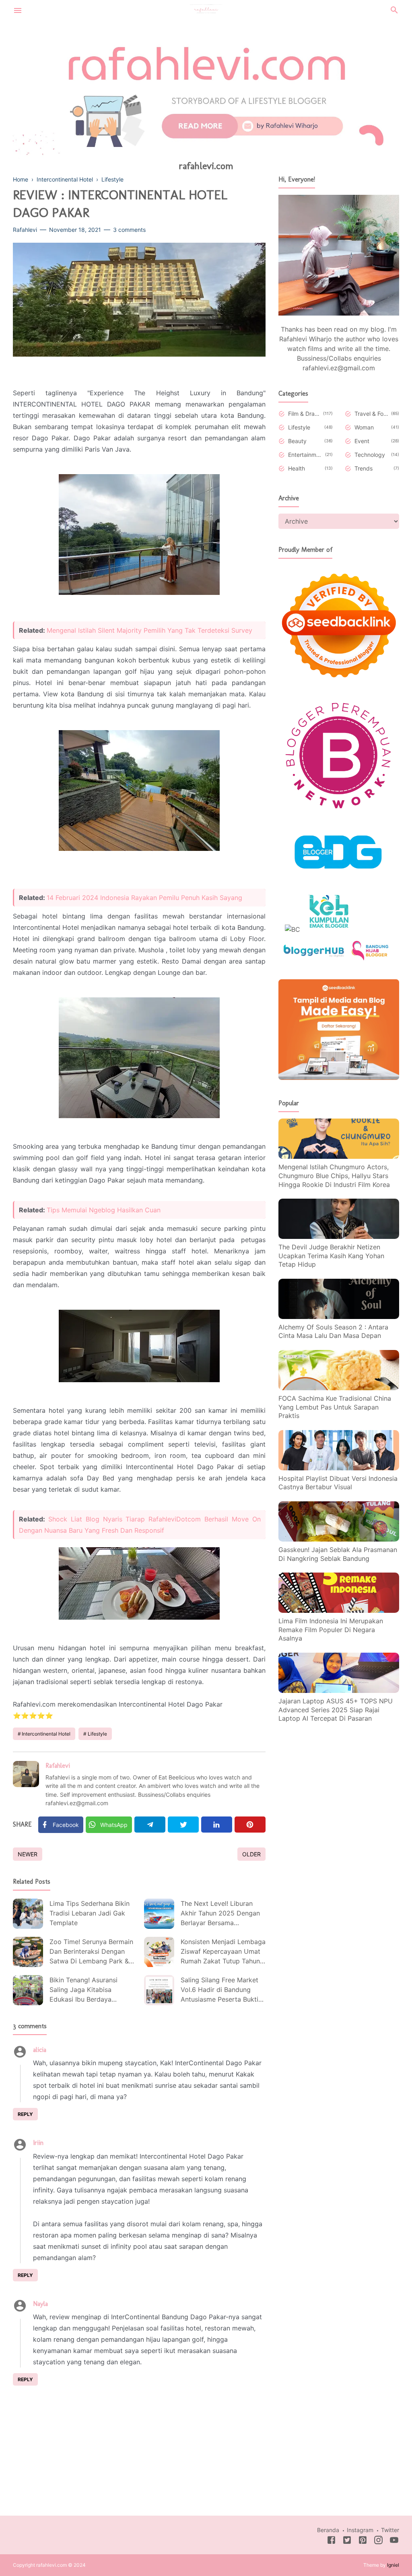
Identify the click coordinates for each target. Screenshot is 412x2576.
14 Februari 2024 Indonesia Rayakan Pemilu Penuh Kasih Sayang (144, 898)
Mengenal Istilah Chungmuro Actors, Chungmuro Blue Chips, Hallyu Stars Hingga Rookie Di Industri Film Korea (334, 1176)
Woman (364, 427)
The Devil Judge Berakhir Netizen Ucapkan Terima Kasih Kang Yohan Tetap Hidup (331, 1256)
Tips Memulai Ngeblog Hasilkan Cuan (104, 1210)
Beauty (297, 441)
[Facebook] (331, 2541)
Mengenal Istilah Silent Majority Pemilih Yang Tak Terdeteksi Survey (149, 630)
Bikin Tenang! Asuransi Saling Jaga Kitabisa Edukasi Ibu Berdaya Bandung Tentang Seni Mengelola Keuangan (83, 1991)
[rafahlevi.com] (206, 9)
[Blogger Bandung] (339, 880)
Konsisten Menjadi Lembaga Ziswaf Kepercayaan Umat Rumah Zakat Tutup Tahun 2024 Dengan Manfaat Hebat (223, 1952)
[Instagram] (378, 2541)
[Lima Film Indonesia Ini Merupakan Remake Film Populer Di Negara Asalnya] (339, 1610)
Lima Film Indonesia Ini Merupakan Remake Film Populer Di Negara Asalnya (331, 1630)
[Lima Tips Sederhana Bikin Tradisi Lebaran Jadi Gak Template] (28, 1914)
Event (362, 441)
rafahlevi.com (206, 166)
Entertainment (305, 455)
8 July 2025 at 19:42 (71, 2143)
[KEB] (329, 929)
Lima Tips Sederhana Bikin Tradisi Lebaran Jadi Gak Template (90, 1913)
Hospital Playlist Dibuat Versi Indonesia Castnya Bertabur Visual (338, 1483)
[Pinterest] (250, 1825)
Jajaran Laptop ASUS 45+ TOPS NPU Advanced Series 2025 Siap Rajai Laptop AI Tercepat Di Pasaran (336, 1710)
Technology (370, 455)
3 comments (129, 230)
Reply (25, 2114)
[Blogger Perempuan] (339, 813)
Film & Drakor (304, 414)
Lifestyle (97, 1734)
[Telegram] (150, 1825)
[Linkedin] (217, 1825)
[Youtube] (394, 2541)
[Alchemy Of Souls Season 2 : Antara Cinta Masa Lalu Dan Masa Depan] (339, 1317)
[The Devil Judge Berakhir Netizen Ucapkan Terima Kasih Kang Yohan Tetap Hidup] (339, 1236)
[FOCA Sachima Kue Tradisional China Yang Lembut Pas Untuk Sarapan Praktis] (339, 1388)
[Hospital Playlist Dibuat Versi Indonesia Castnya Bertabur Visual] (339, 1468)
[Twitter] (183, 1825)
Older (251, 1854)
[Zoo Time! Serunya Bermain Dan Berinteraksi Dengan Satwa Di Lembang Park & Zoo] (28, 1952)
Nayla (40, 2304)
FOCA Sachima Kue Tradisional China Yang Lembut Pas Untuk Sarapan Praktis (335, 1407)
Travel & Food (371, 414)
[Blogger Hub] (314, 958)
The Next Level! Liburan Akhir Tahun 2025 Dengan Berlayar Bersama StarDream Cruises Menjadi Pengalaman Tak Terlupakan (222, 1914)
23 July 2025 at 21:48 (77, 2304)
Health (297, 468)
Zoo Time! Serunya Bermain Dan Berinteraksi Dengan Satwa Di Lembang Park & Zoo (91, 1952)
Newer (28, 1854)
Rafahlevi (58, 1766)
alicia (40, 2050)
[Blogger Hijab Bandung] (370, 958)
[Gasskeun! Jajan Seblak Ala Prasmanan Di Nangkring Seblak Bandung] (339, 1539)
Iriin (38, 2143)
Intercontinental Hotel (46, 1734)
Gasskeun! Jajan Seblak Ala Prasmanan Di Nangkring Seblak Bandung (338, 1554)
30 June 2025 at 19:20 (77, 2050)
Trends (364, 468)
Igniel (393, 2565)
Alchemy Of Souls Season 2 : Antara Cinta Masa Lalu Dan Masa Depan (333, 1331)
